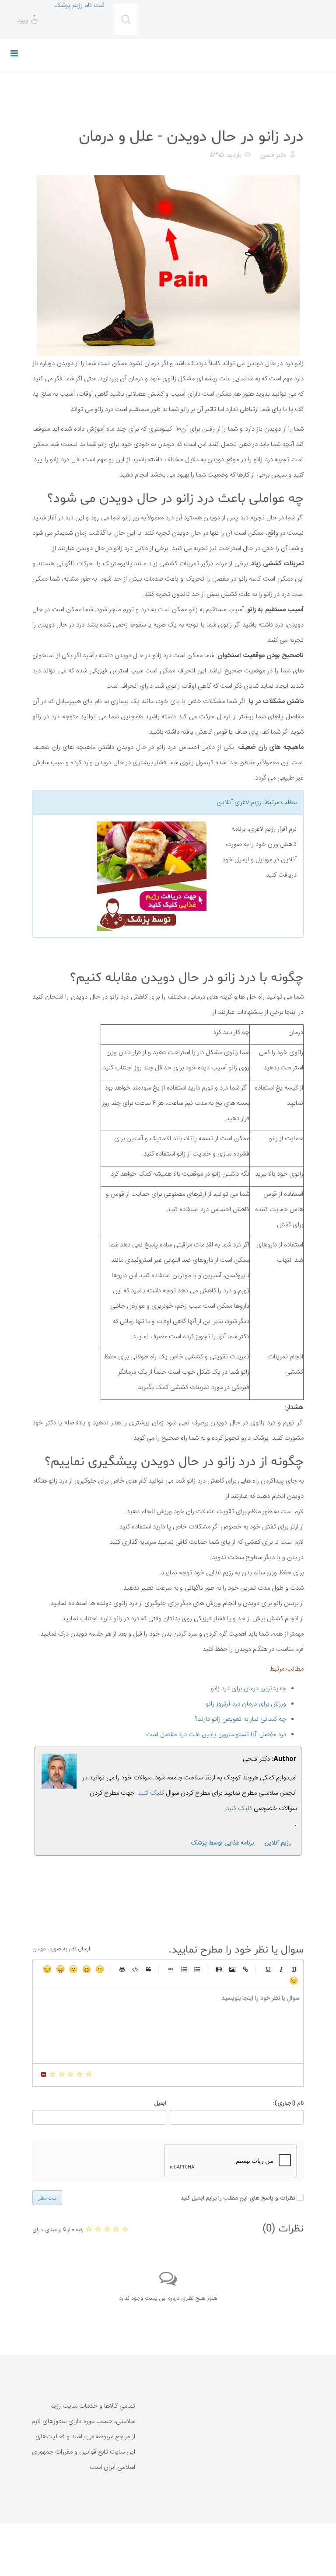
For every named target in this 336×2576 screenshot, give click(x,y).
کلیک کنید (239, 1808)
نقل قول (148, 1969)
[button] (29, 20)
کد (135, 1969)
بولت (171, 1969)
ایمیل (160, 2103)
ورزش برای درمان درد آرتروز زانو (246, 1704)
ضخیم (294, 1969)
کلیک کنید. (150, 1793)
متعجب (73, 1969)
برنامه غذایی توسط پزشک (222, 1843)
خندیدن (100, 1969)
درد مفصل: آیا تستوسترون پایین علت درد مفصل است (216, 1735)
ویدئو (219, 1969)
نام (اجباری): (288, 2103)
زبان (60, 1969)
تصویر (232, 1969)
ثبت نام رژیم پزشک (79, 5)
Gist (122, 1969)
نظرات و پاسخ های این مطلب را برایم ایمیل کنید (238, 2198)
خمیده (281, 1969)
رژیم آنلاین (278, 1843)
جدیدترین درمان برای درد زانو (248, 1689)
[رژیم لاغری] (123, 876)
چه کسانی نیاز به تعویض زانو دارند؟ (240, 1719)
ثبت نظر (47, 2198)
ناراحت (47, 1969)
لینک (245, 1969)
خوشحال (87, 1969)
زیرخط (268, 1969)
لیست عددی (184, 1969)
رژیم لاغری (248, 802)
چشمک (294, 1981)
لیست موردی (197, 1969)
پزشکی (293, 115)
